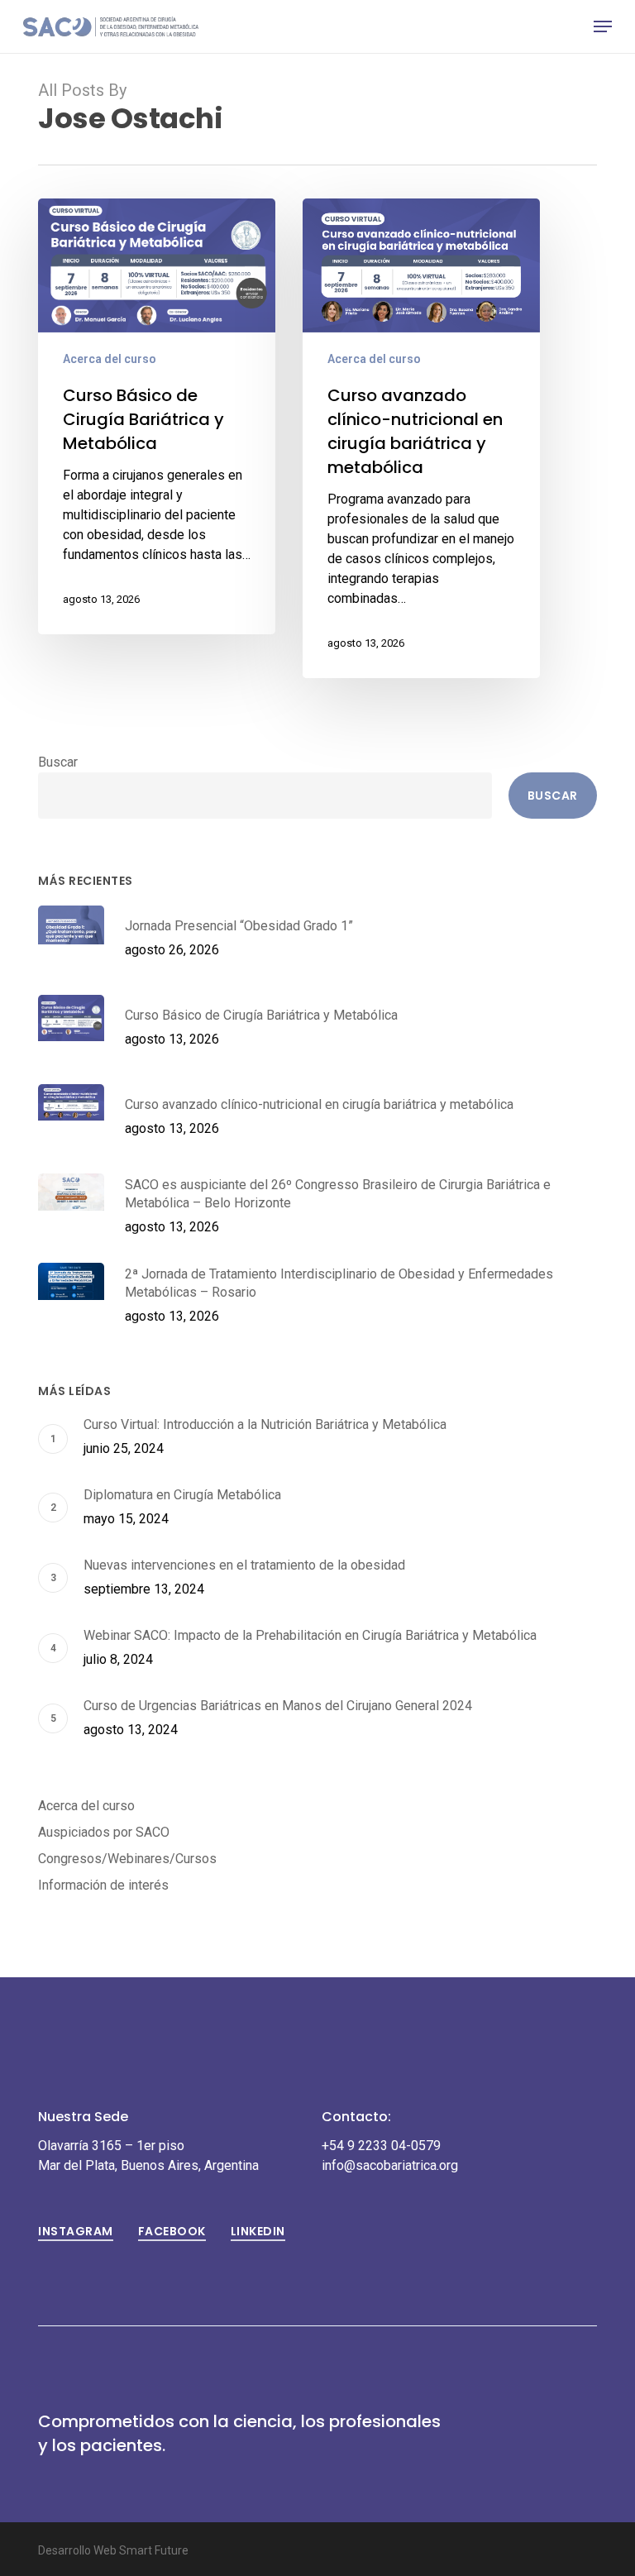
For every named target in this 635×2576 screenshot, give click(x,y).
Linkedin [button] (258, 2231)
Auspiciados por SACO (104, 1832)
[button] (603, 26)
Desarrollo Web (79, 2550)
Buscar (58, 762)
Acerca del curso (110, 359)
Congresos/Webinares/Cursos (127, 1859)
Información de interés (103, 1885)
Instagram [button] (76, 2231)
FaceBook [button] (172, 2231)
